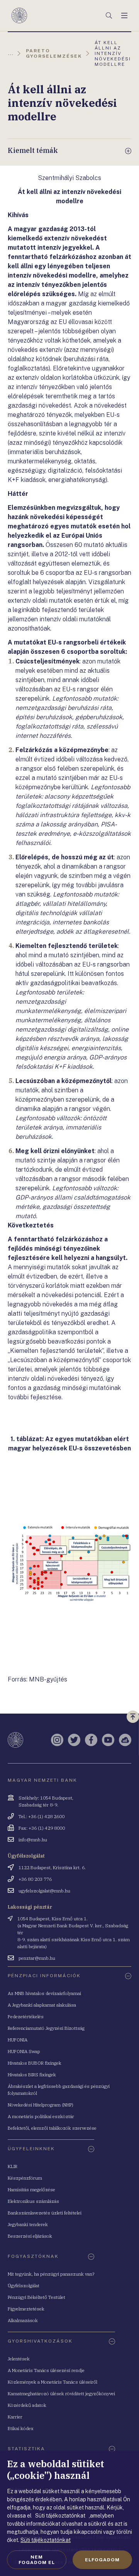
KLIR (13, 2166)
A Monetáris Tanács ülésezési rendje (46, 2370)
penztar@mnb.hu (37, 1958)
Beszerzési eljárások (30, 2236)
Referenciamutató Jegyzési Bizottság (46, 2028)
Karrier (15, 2417)
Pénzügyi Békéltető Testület (36, 2297)
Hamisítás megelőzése (31, 2190)
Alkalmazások (23, 2320)
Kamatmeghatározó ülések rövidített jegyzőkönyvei (61, 2393)
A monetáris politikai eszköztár (41, 2116)
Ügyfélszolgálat (24, 2285)
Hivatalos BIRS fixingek (32, 2075)
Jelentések (19, 2359)
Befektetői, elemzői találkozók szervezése (52, 2128)
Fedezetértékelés (26, 2016)
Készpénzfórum (25, 2178)
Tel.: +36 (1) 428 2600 (42, 1816)
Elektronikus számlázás (33, 2201)
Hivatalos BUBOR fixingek (35, 2063)
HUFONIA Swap (24, 2051)
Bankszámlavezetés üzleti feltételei (45, 2213)
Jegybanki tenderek (28, 2224)
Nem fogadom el (37, 2560)
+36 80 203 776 (35, 1879)
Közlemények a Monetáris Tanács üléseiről (53, 2382)
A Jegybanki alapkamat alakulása (42, 2005)
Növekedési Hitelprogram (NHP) (41, 2105)
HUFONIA (18, 2040)
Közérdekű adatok (27, 2405)
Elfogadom (102, 2560)
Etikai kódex (21, 2428)
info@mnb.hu (33, 1840)
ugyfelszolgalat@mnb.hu (44, 1891)
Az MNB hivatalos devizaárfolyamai (44, 1993)
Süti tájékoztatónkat (46, 2540)
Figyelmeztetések (26, 2309)
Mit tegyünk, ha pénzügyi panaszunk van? (51, 2274)
